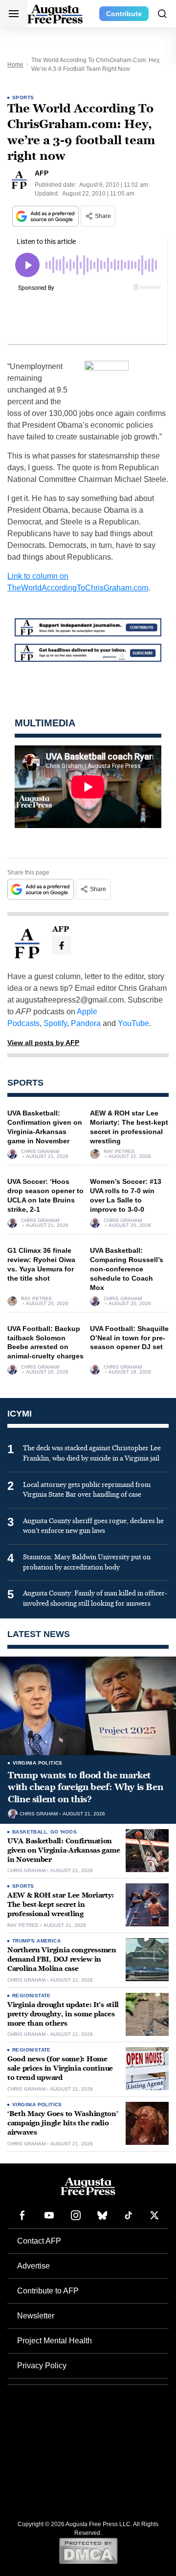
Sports (23, 98)
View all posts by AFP (43, 1043)
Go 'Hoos (64, 1832)
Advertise (33, 2266)
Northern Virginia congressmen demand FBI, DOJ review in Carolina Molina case (62, 1959)
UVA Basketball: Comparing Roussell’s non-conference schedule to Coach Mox (127, 1269)
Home (15, 65)
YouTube (133, 1023)
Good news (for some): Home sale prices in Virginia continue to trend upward (60, 2068)
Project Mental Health (55, 2341)
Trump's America (36, 1941)
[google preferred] (46, 216)
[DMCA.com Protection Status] (88, 2551)
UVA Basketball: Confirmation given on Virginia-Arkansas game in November (64, 1850)
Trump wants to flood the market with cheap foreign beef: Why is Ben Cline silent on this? (85, 1787)
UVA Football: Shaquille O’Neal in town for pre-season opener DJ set (129, 1338)
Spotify (55, 1023)
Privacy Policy (42, 2366)
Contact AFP (39, 2241)
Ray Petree (119, 1152)
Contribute (124, 14)
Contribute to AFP (48, 2291)
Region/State (32, 1996)
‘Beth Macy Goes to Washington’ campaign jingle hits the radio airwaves (63, 2123)
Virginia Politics (38, 1763)
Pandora (86, 1023)
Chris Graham (40, 1152)
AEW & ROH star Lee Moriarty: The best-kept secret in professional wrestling (61, 1905)
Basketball (30, 1832)
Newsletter (36, 2316)
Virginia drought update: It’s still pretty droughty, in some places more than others (63, 2014)
